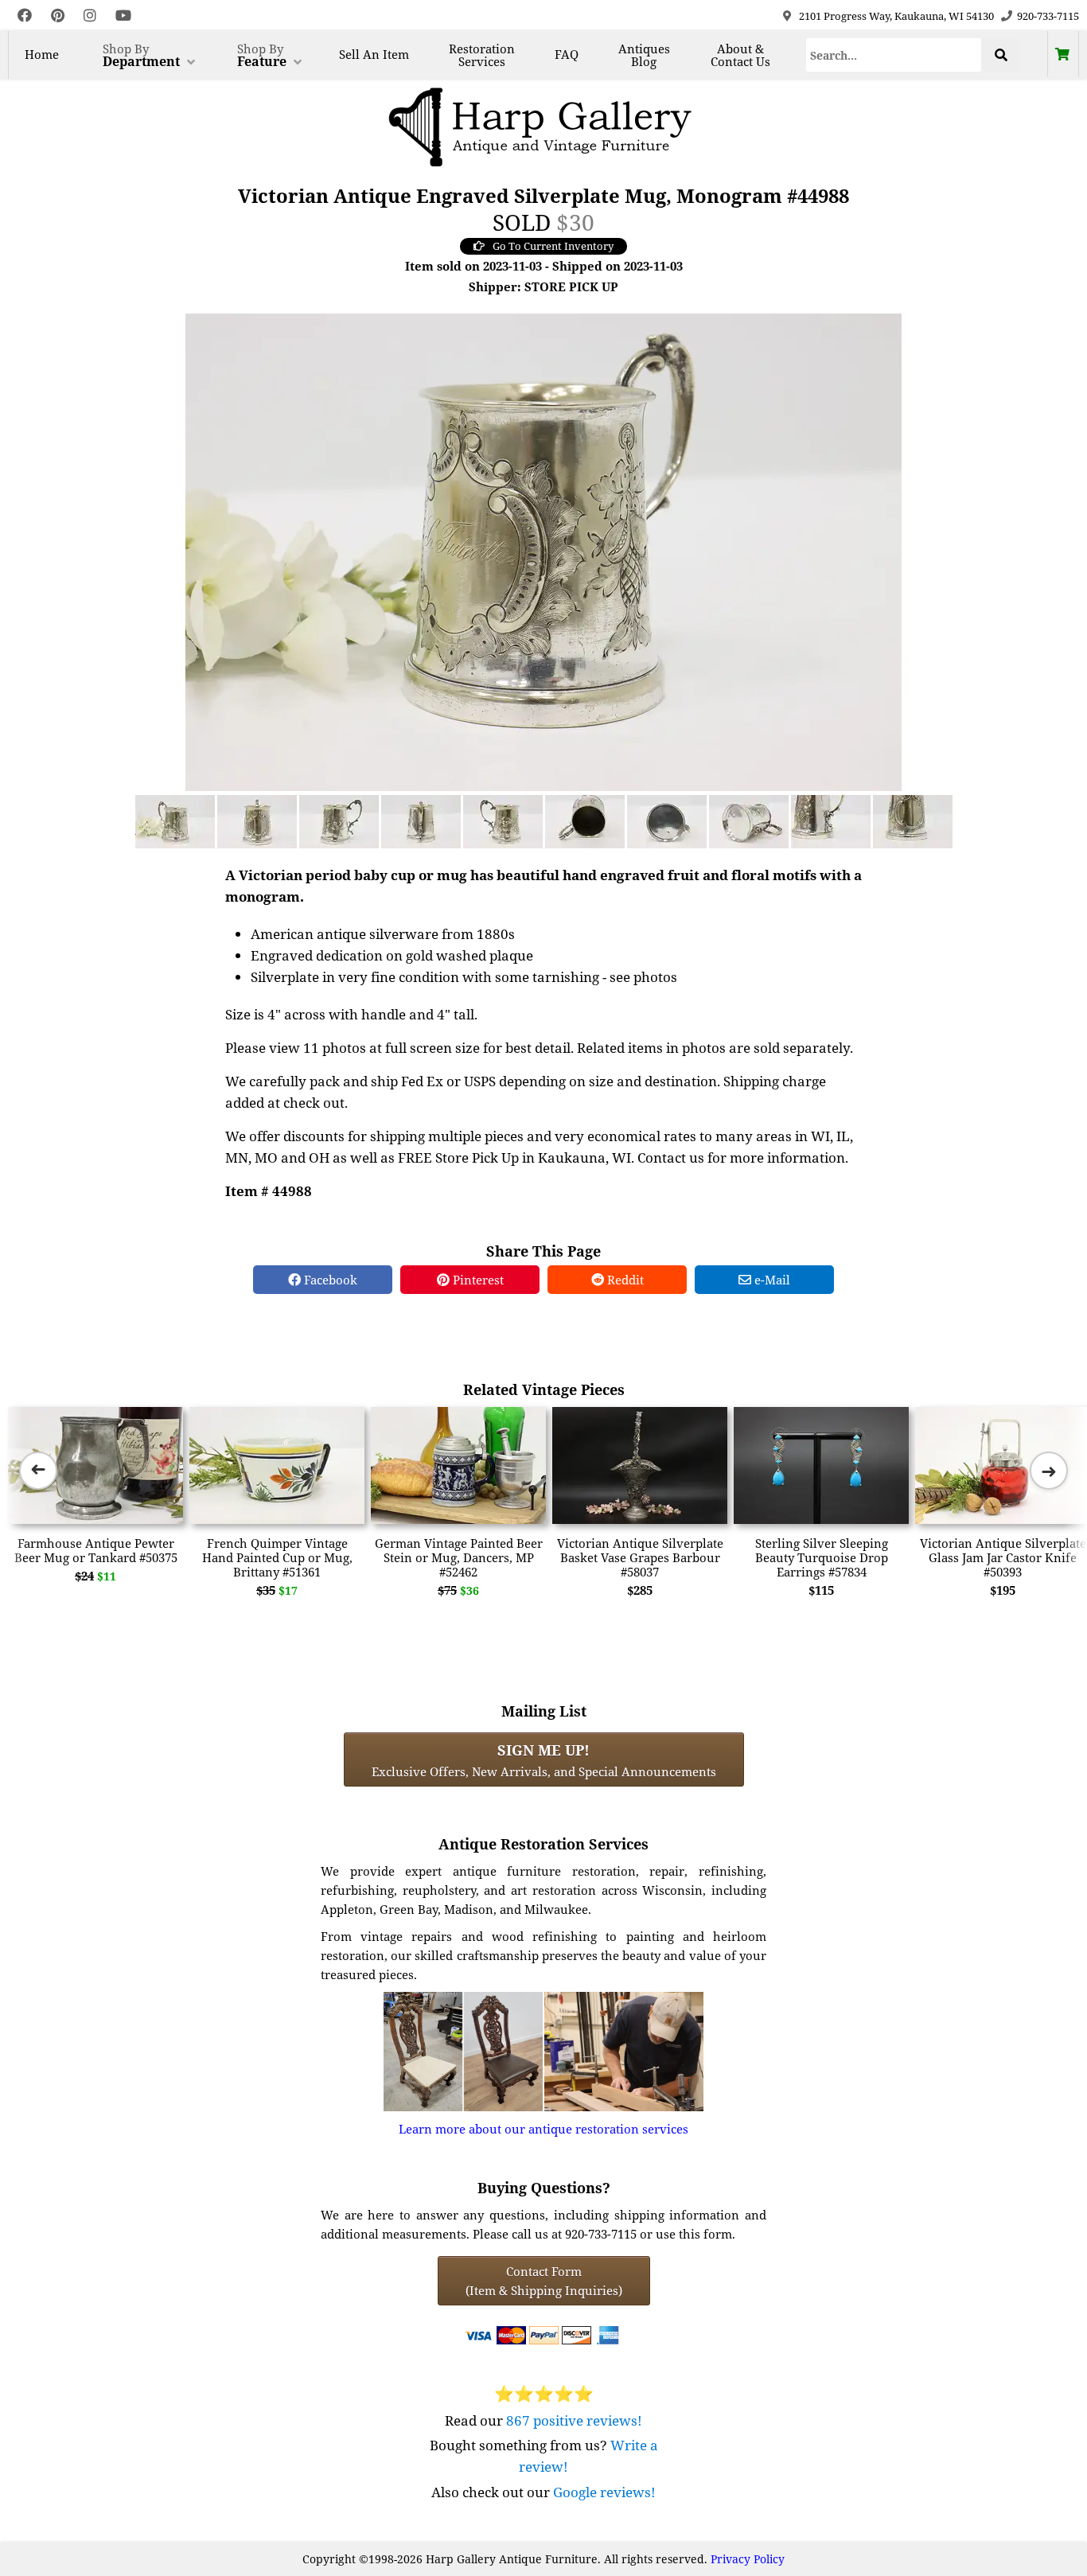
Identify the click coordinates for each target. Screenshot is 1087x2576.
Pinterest (477, 1280)
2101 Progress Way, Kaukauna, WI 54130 (896, 16)
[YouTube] (123, 16)
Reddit (624, 1280)
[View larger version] (543, 551)
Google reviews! (604, 2492)
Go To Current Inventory (553, 246)
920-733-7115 (1048, 16)
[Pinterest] (58, 16)
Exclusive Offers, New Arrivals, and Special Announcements (544, 1760)
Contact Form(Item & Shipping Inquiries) (544, 2281)
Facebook (329, 1280)
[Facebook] (25, 16)
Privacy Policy (748, 2559)
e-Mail (771, 1280)
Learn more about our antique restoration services (543, 2129)
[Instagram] (90, 16)
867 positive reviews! (574, 2420)
